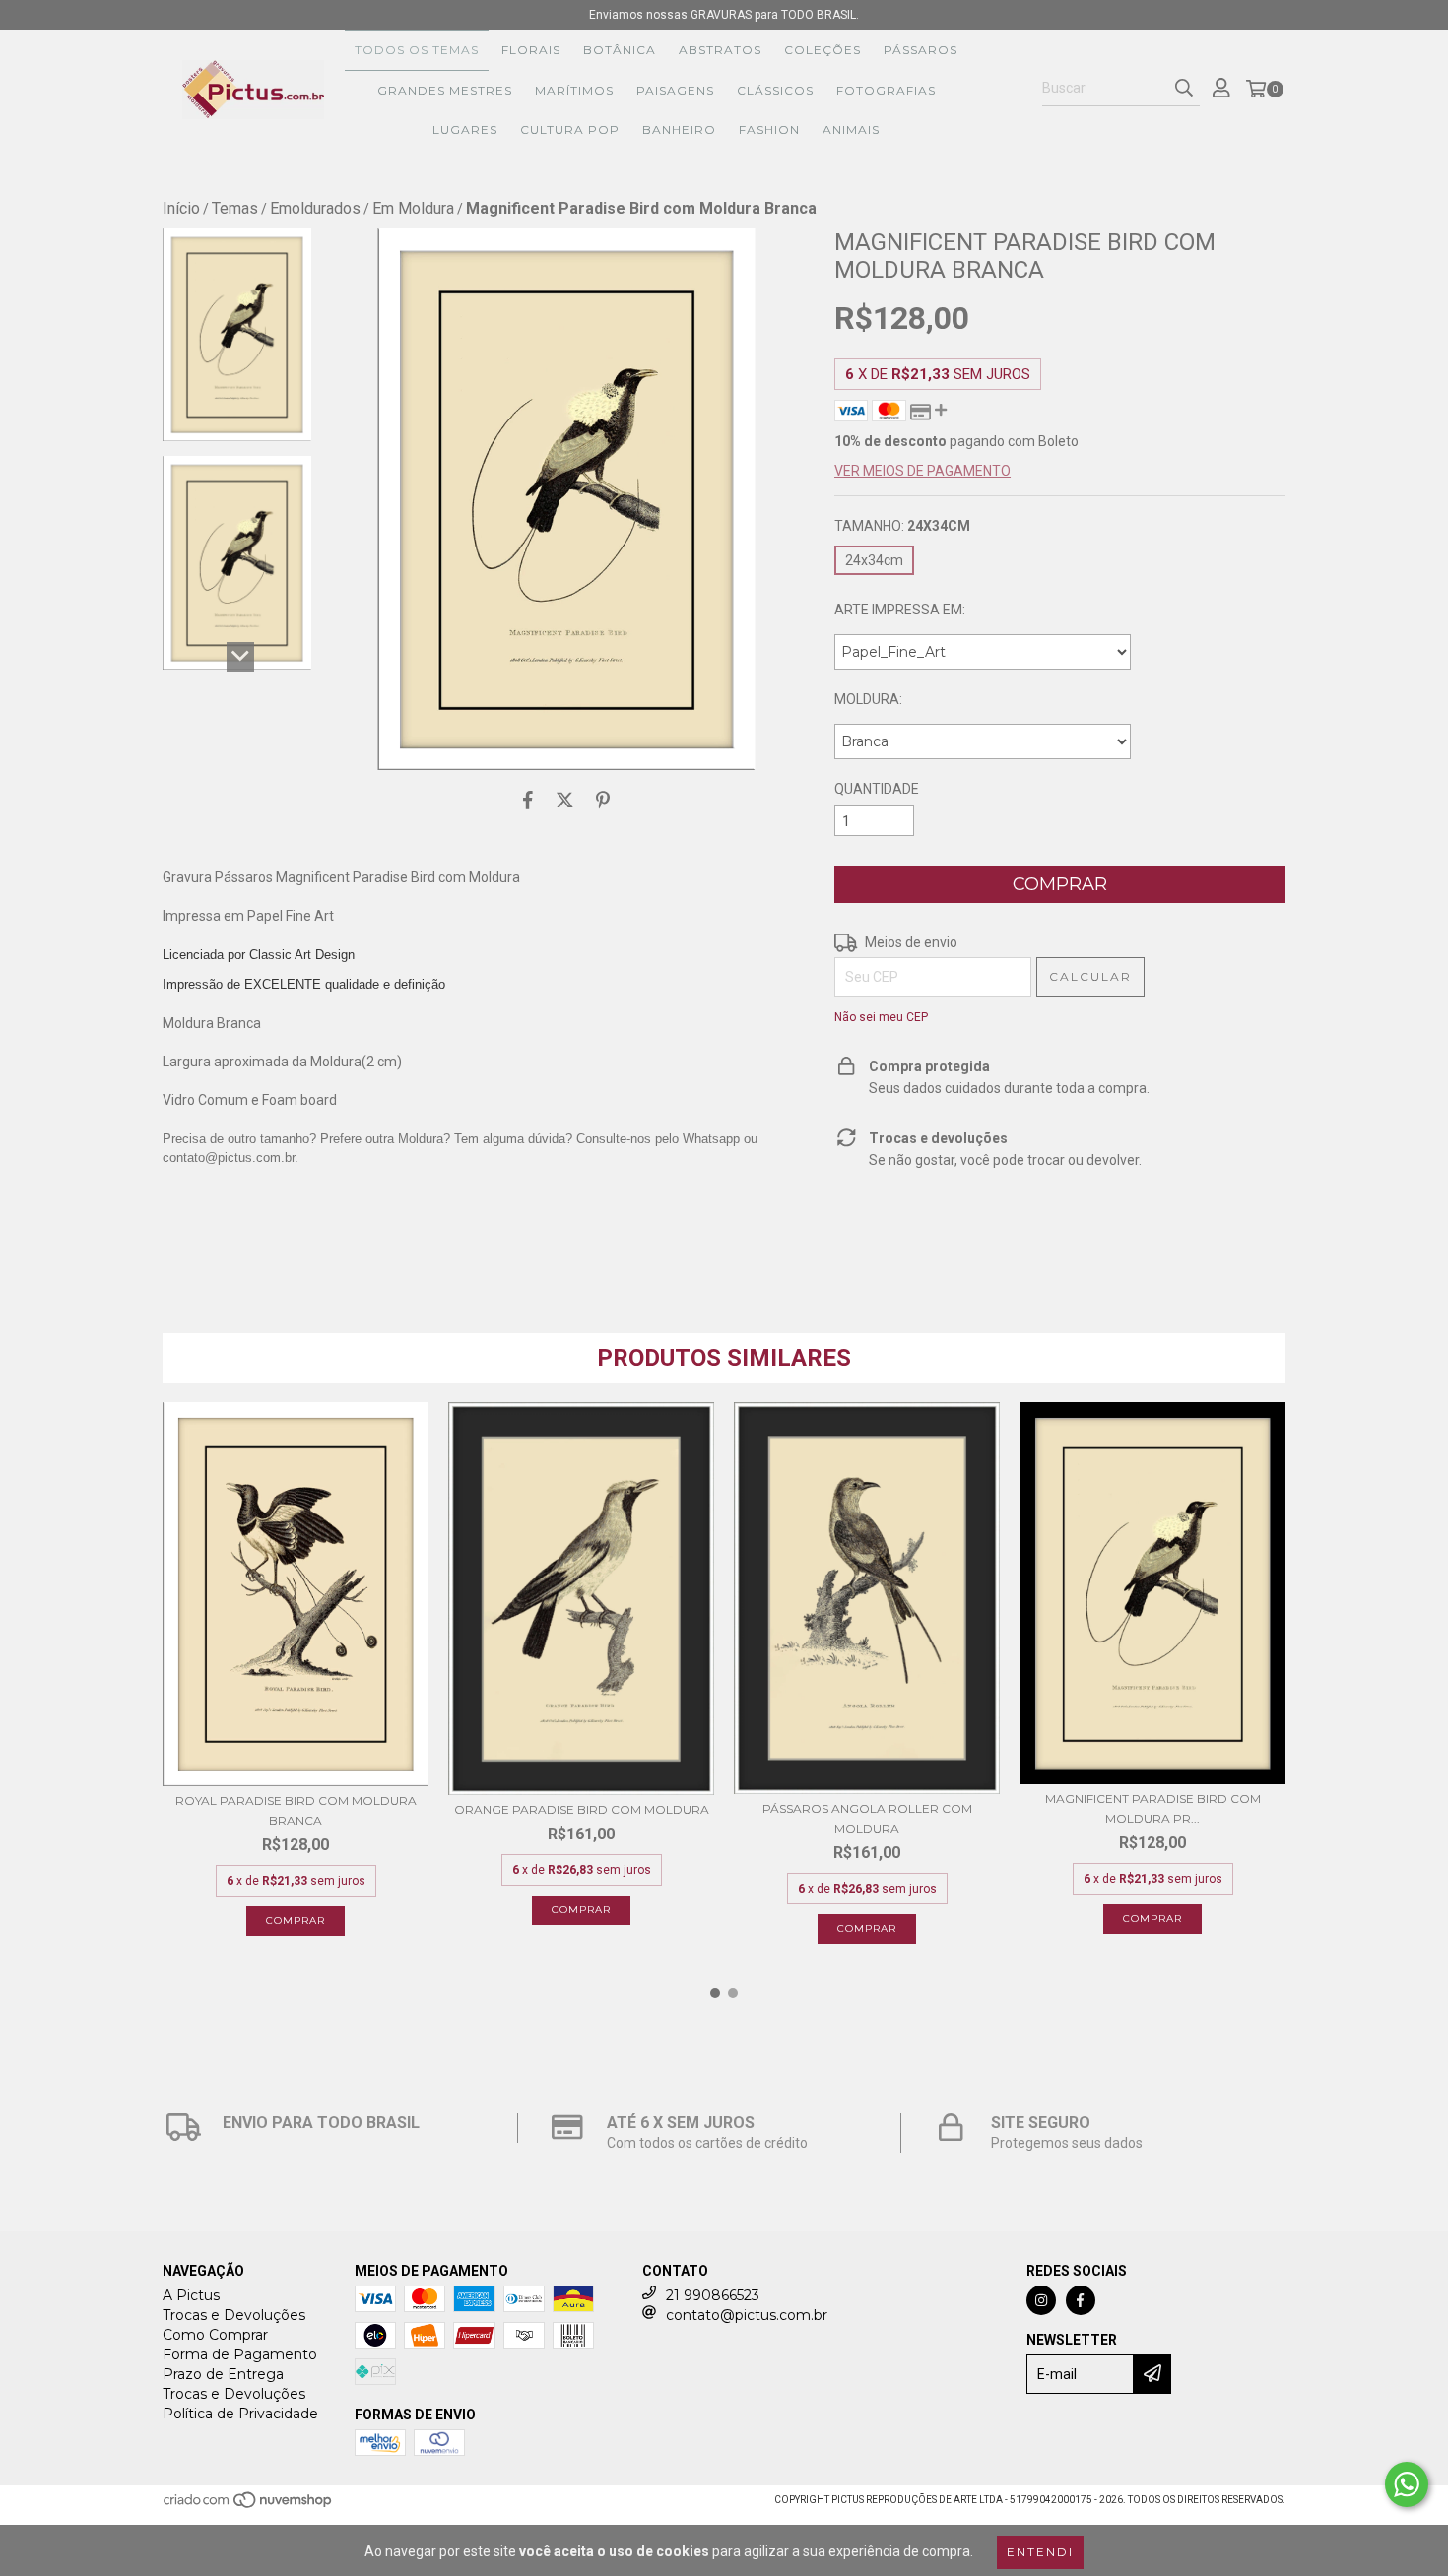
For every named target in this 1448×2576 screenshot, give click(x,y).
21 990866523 (713, 2295)
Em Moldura (413, 208)
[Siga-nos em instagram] (1041, 2300)
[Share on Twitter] (565, 800)
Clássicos (775, 90)
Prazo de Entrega (223, 2374)
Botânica (620, 50)
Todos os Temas (417, 50)
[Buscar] (1184, 89)
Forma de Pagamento (240, 2354)
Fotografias (886, 90)
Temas (235, 208)
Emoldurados (315, 208)
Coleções (823, 50)
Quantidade (877, 789)
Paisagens (675, 90)
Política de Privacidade (240, 2414)
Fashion (769, 129)
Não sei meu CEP (881, 1017)
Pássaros (921, 50)
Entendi (1040, 2552)
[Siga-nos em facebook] (1081, 2300)
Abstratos (720, 50)
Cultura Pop (570, 129)
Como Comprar (215, 2335)
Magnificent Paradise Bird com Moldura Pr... (1153, 1808)
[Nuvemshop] (249, 2507)
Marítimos (574, 90)
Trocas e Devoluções (234, 2315)
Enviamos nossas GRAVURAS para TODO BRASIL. (724, 15)
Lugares (465, 129)
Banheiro (679, 129)
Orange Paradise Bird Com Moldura (582, 1809)
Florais (531, 50)
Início (181, 208)
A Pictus (191, 2295)
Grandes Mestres (445, 90)
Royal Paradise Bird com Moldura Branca (296, 1810)
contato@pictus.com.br (747, 2315)
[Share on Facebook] (528, 800)
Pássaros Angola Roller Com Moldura (867, 1818)
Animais (851, 129)
